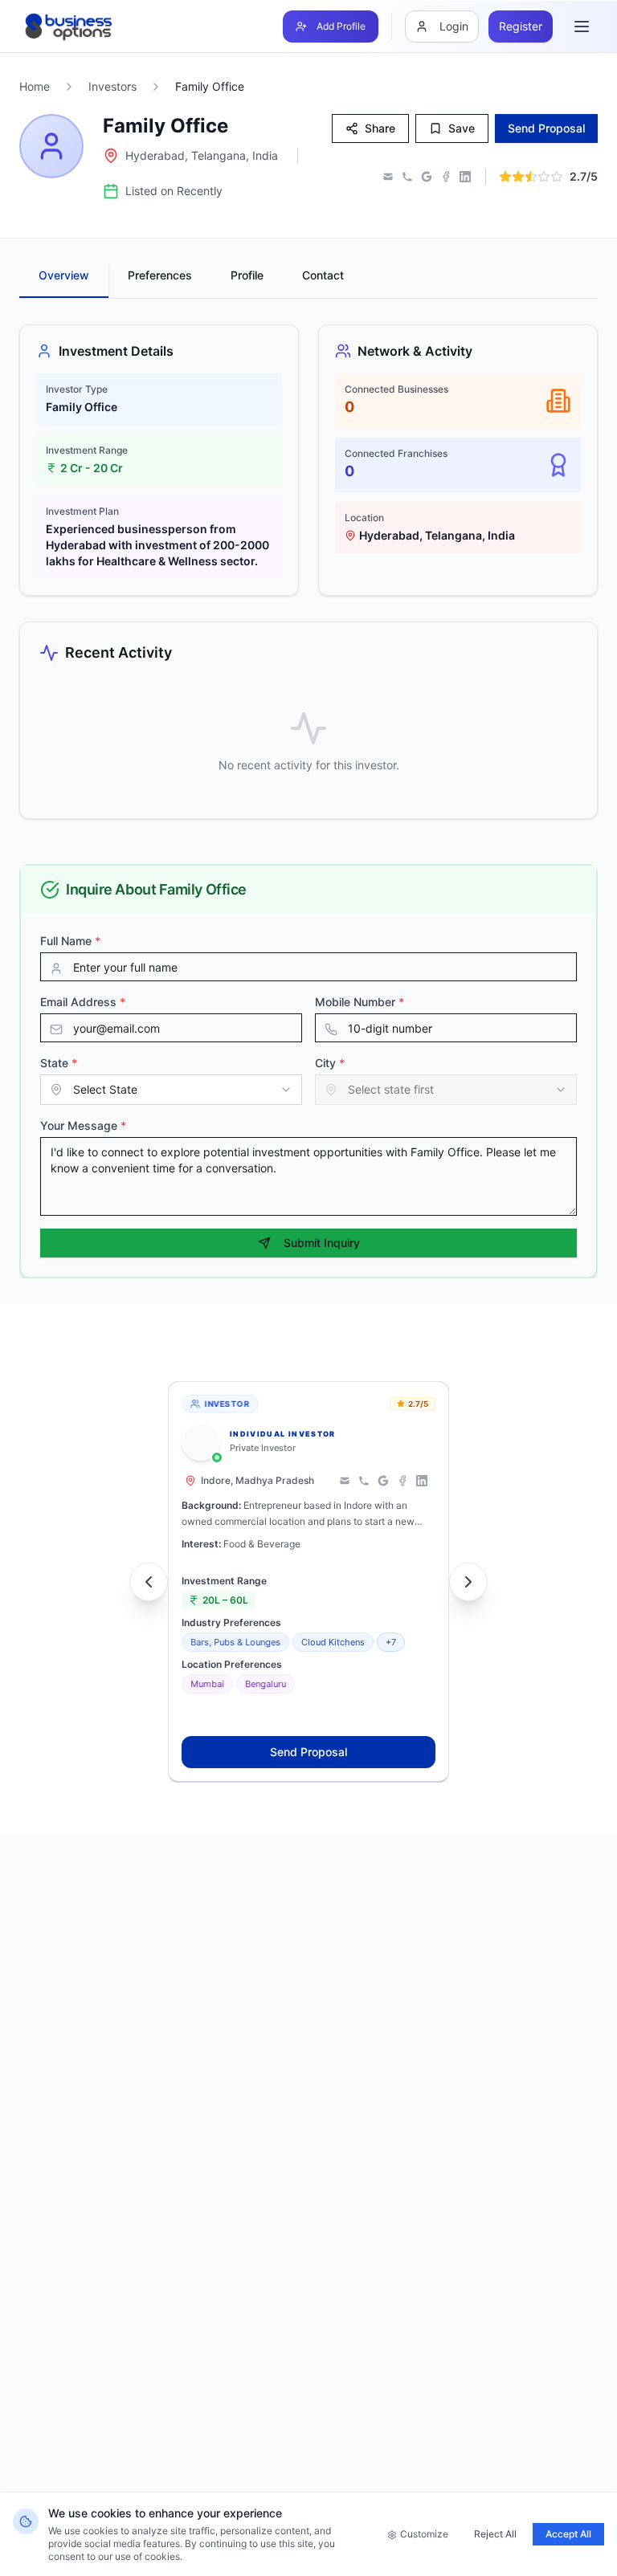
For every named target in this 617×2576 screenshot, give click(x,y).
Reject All (495, 2534)
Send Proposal (308, 1752)
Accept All (568, 2534)
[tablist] (308, 281)
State (59, 1063)
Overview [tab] (64, 275)
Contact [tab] (323, 275)
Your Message (83, 1125)
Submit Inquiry (322, 1243)
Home (35, 86)
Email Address (83, 1002)
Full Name (70, 941)
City (330, 1063)
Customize (424, 2534)
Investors (112, 86)
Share (380, 128)
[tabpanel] (308, 572)
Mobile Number (360, 1002)
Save (462, 128)
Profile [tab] (247, 275)
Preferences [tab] (160, 275)
